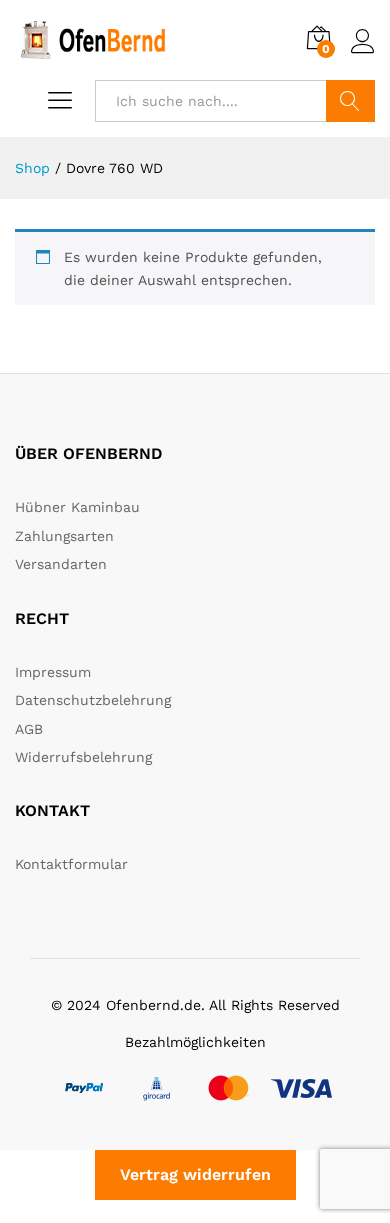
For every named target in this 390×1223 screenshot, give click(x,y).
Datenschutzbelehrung (93, 700)
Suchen (350, 101)
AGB (29, 729)
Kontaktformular (71, 864)
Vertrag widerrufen (195, 1174)
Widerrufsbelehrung (83, 757)
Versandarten (61, 564)
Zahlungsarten (64, 536)
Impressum (53, 672)
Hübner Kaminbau (77, 507)
